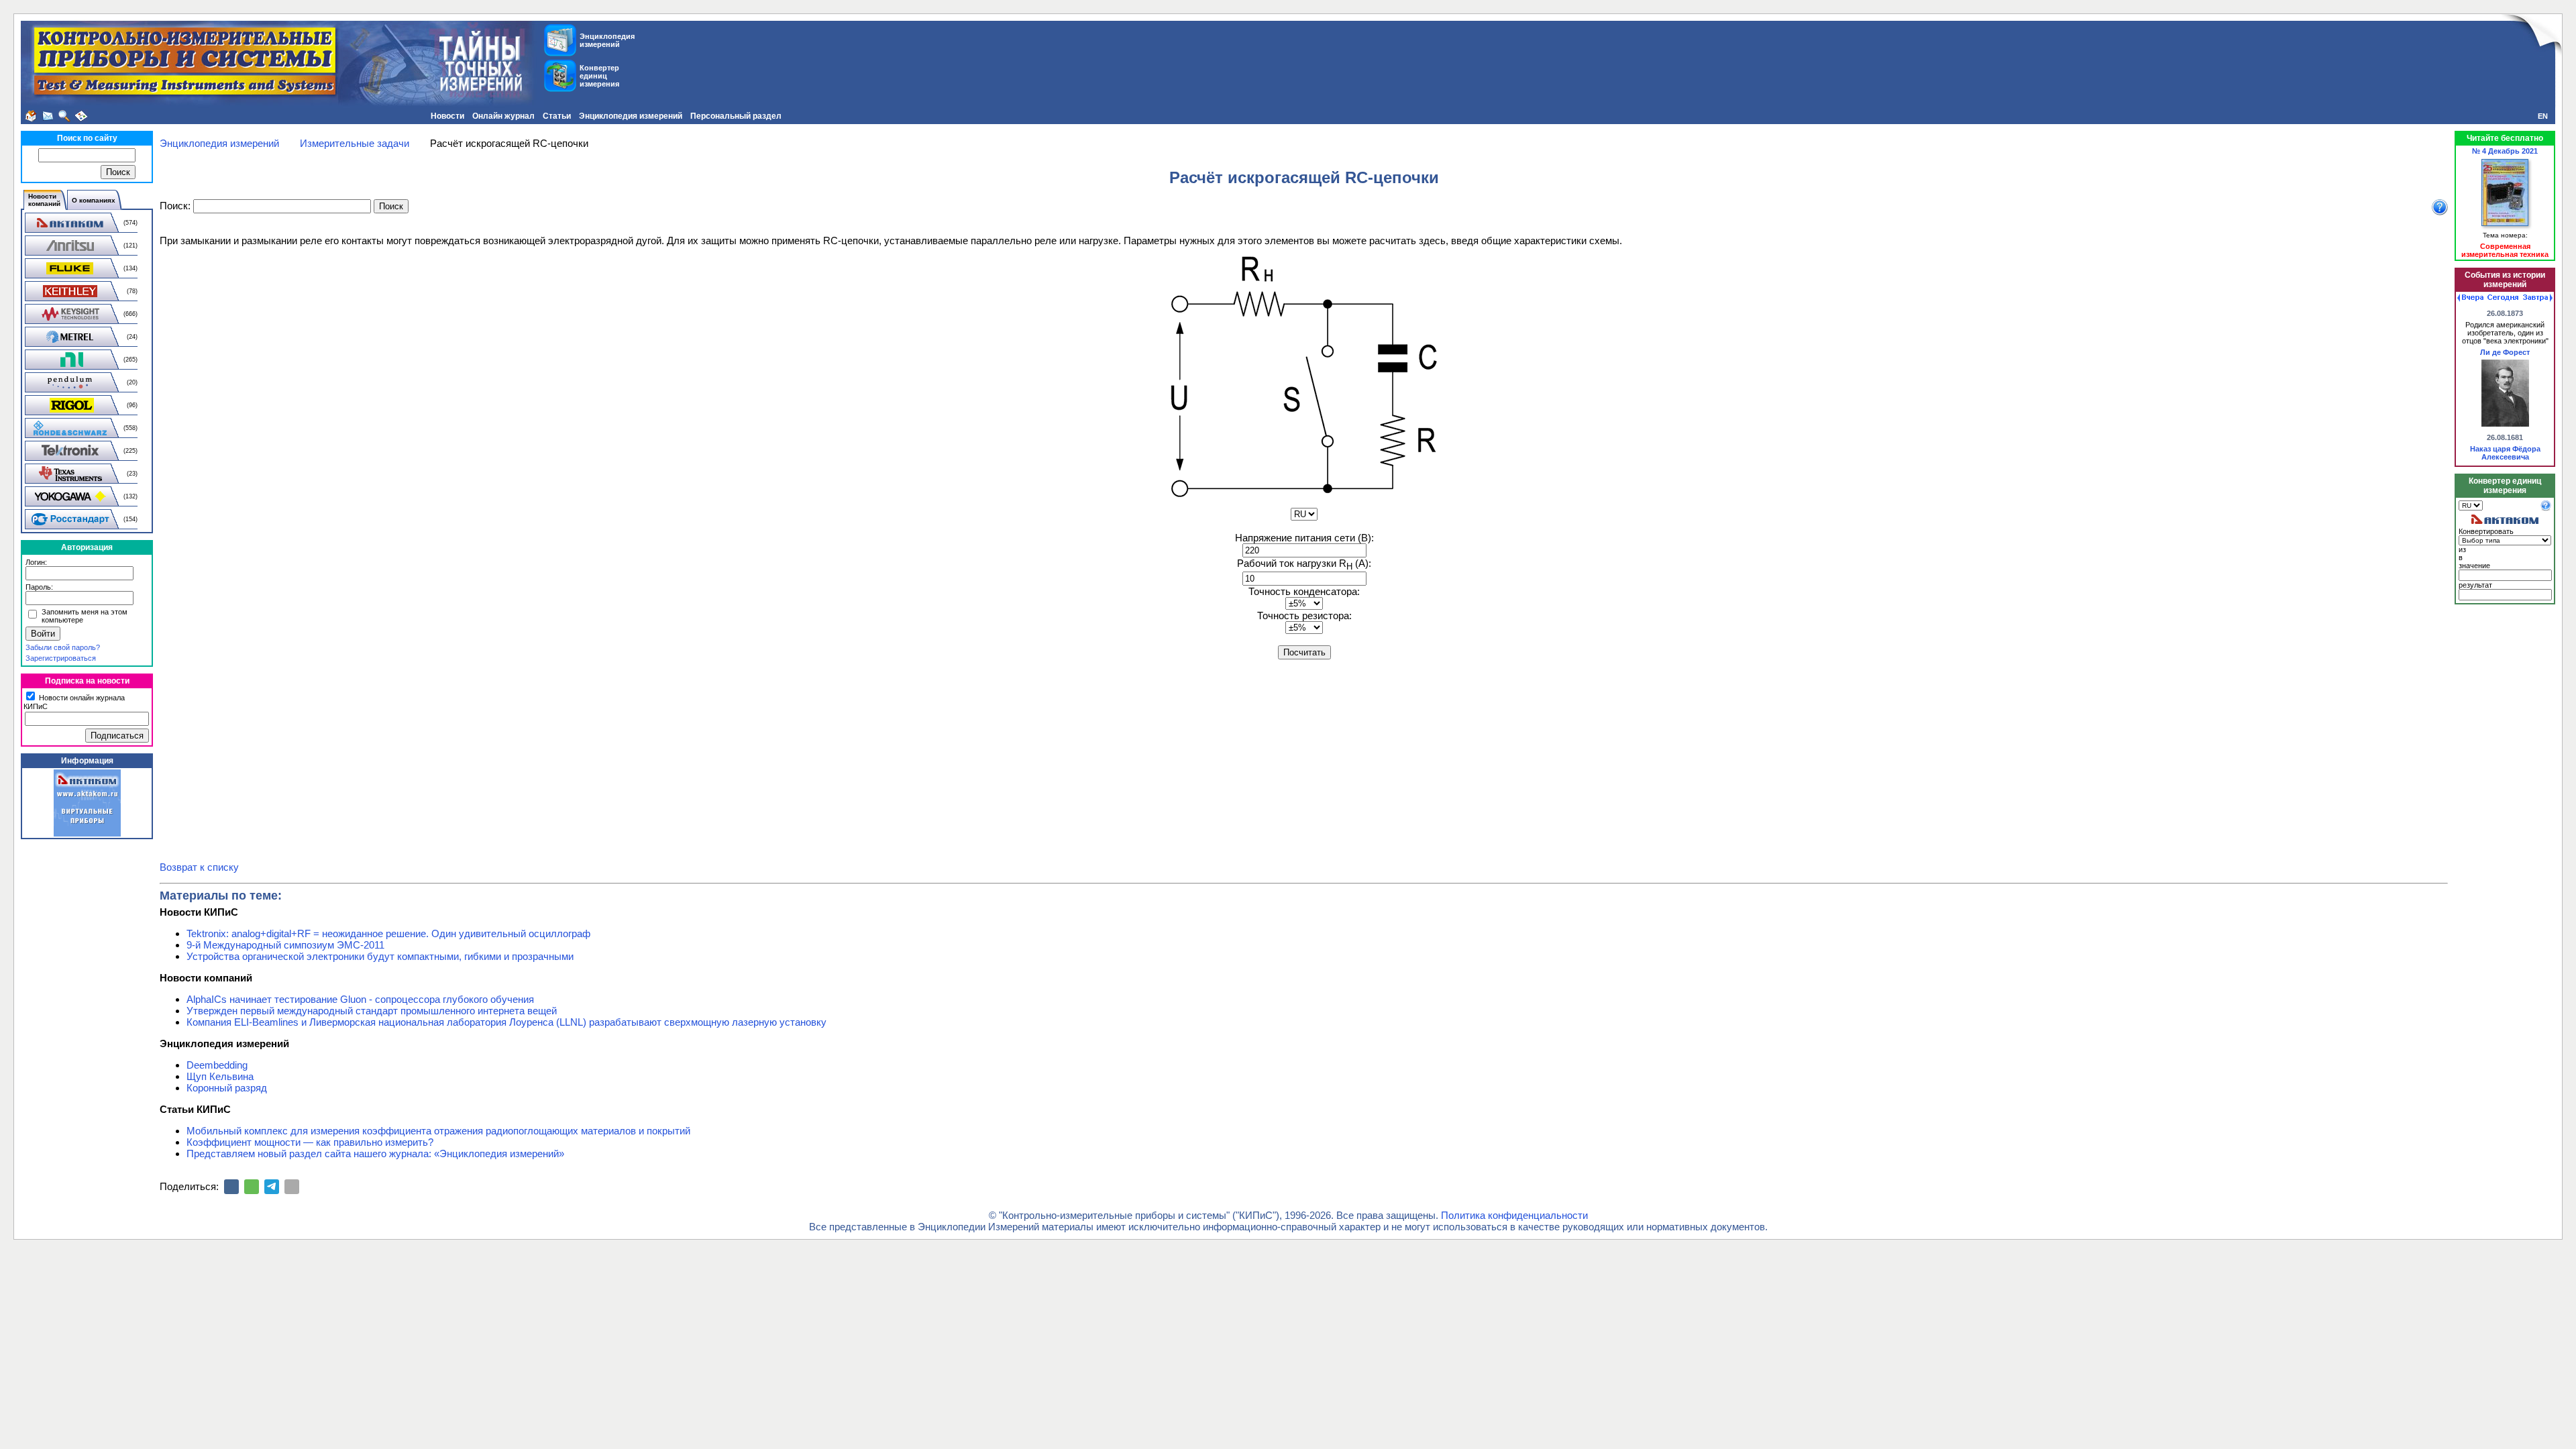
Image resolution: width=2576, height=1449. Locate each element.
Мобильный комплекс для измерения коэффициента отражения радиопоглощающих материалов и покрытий (438, 1131)
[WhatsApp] (252, 1187)
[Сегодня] (2503, 298)
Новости (447, 116)
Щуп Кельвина (220, 1076)
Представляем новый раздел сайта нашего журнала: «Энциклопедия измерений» (375, 1153)
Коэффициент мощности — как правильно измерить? (310, 1142)
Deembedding (217, 1065)
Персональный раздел (736, 116)
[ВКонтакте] (231, 1187)
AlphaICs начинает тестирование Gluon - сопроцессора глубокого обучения (360, 999)
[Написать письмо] (48, 116)
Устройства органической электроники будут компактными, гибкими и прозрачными (380, 956)
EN (2543, 116)
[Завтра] (2538, 298)
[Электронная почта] (292, 1187)
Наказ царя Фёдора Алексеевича (2505, 453)
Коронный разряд (227, 1088)
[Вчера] (2470, 298)
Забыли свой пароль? (63, 647)
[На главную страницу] (31, 116)
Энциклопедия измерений (631, 116)
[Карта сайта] (81, 116)
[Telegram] (272, 1187)
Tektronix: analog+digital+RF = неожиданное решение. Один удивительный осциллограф (388, 933)
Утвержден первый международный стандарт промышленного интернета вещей (372, 1011)
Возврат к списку (199, 867)
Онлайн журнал (503, 116)
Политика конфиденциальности (1514, 1215)
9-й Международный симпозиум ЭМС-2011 (285, 945)
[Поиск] (64, 116)
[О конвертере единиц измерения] (2546, 508)
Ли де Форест (2505, 352)
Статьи (557, 116)
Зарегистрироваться (61, 658)
